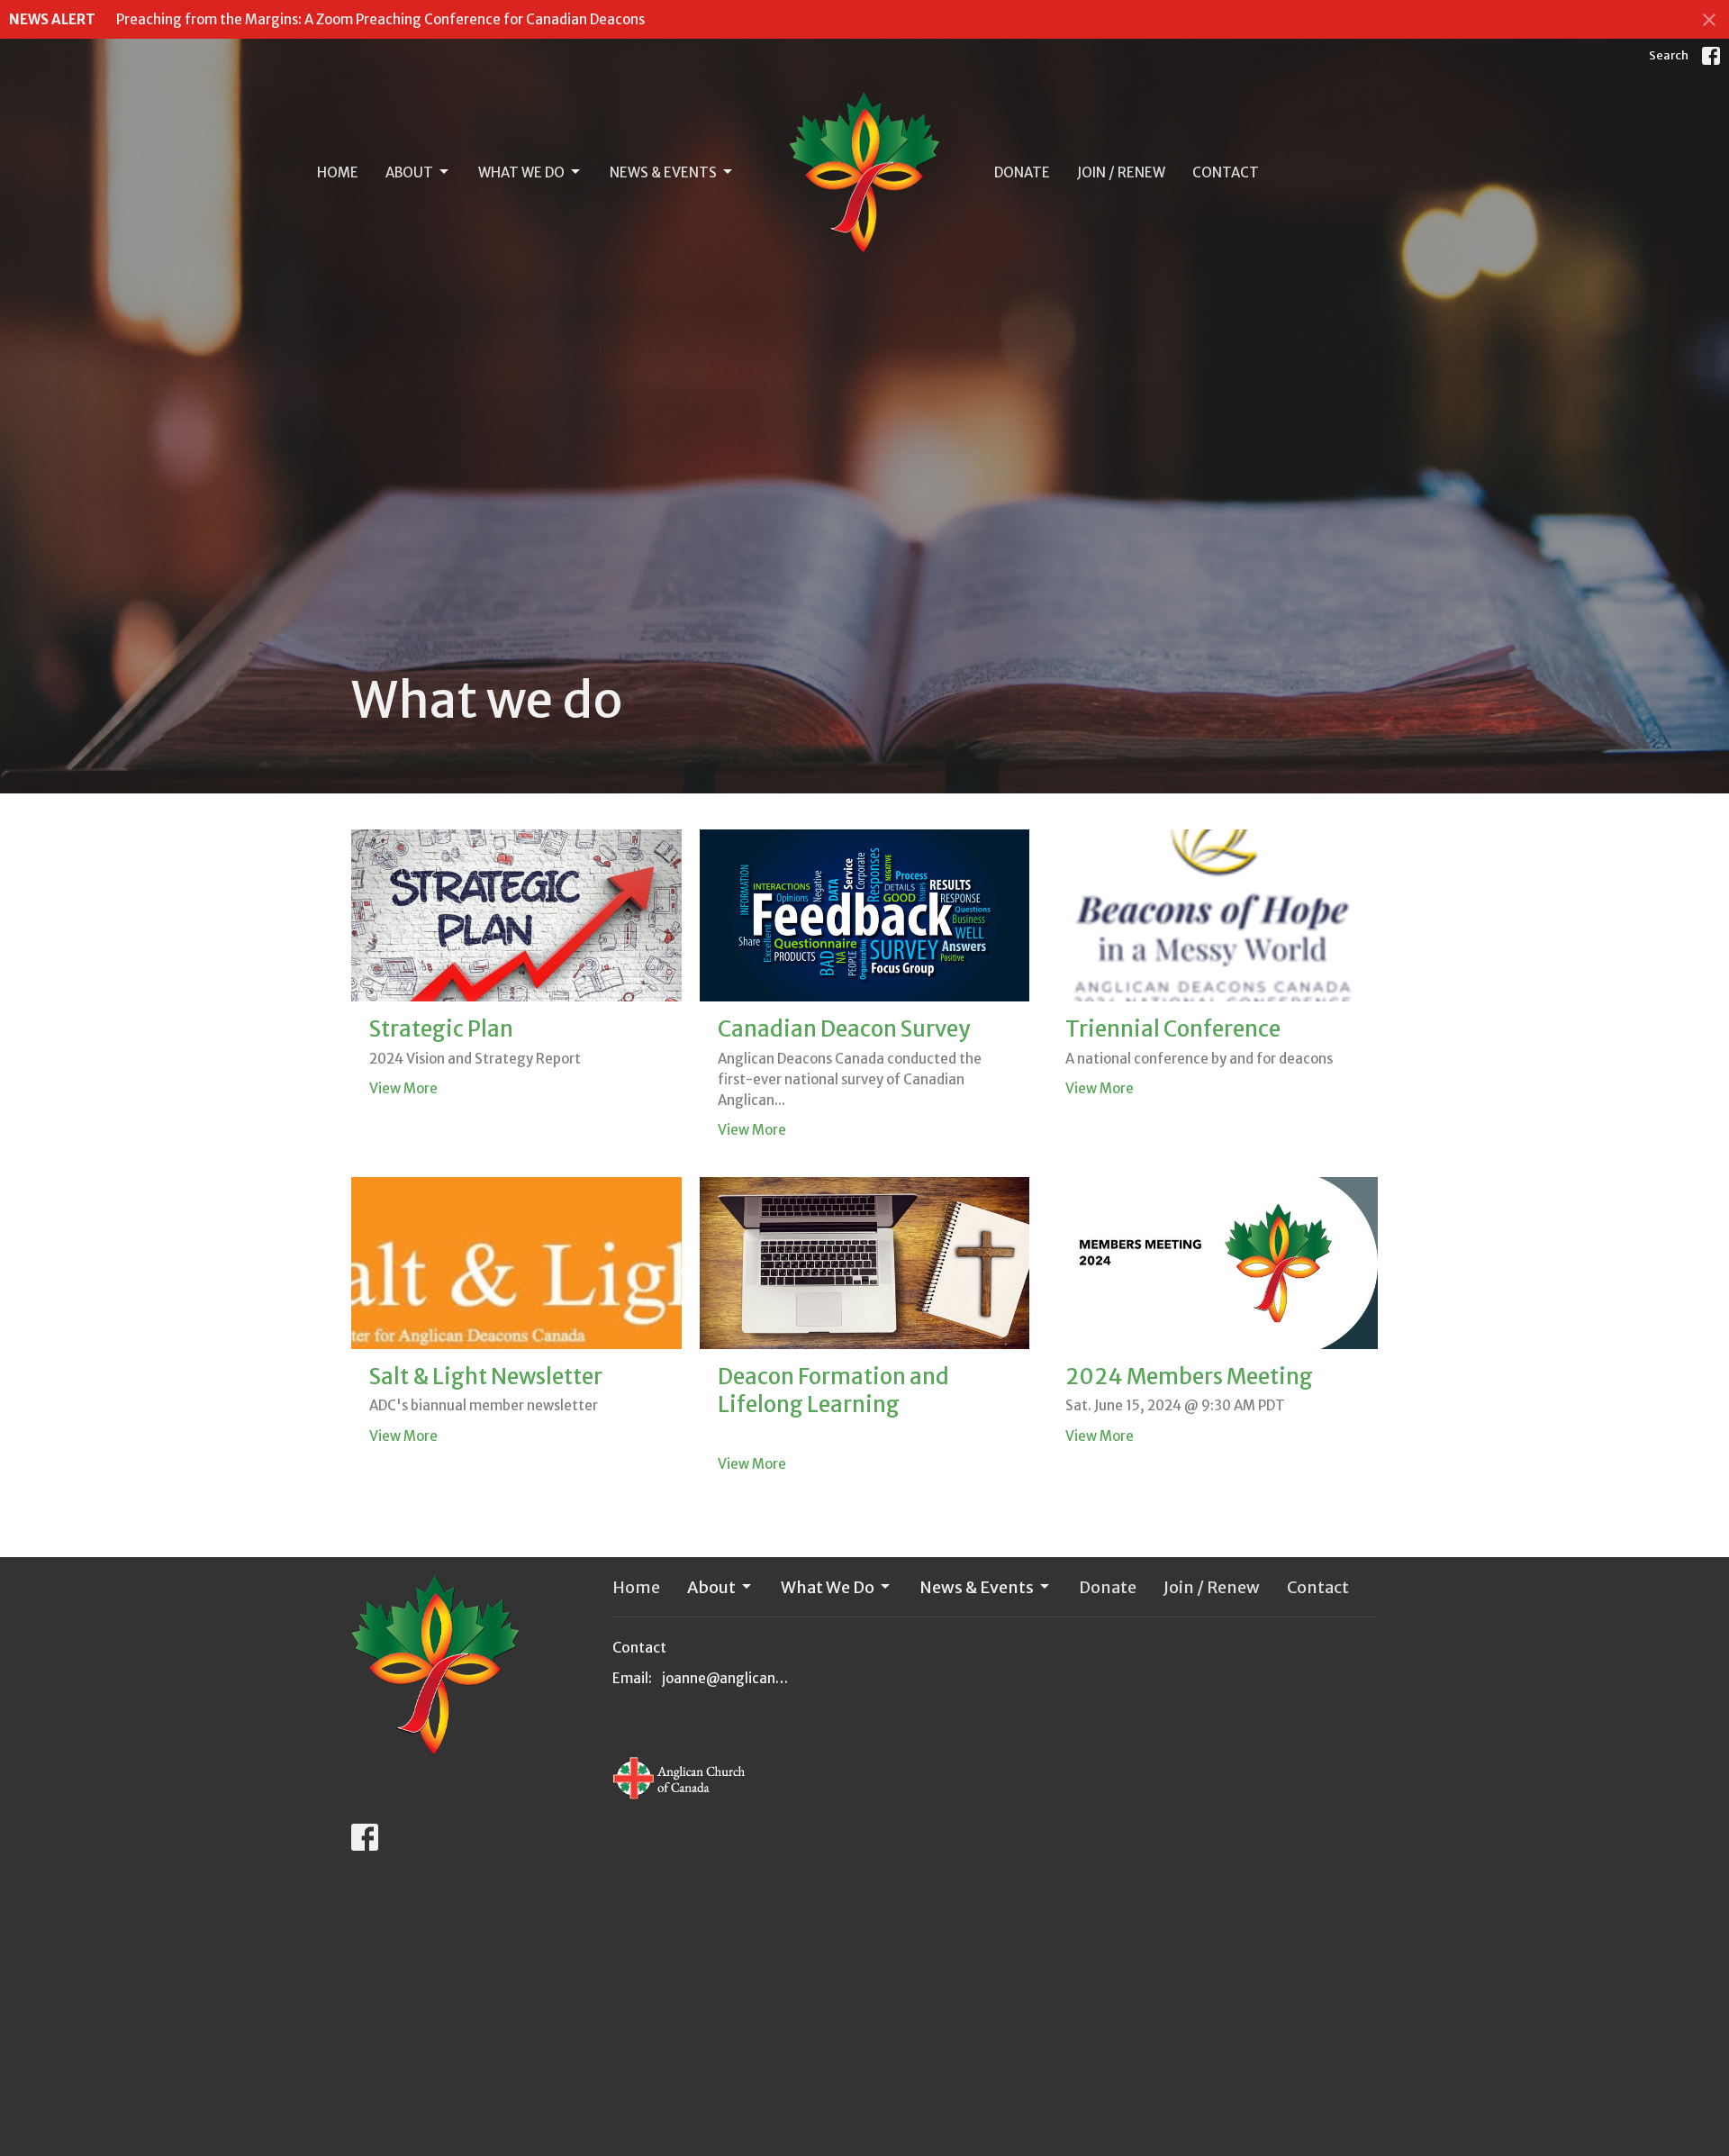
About (409, 172)
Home (338, 172)
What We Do (521, 172)
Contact (1226, 172)
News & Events (663, 172)
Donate (1022, 172)
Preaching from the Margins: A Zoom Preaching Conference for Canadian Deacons (380, 19)
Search (1669, 55)
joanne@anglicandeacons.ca (726, 1678)
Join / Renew (1121, 172)
